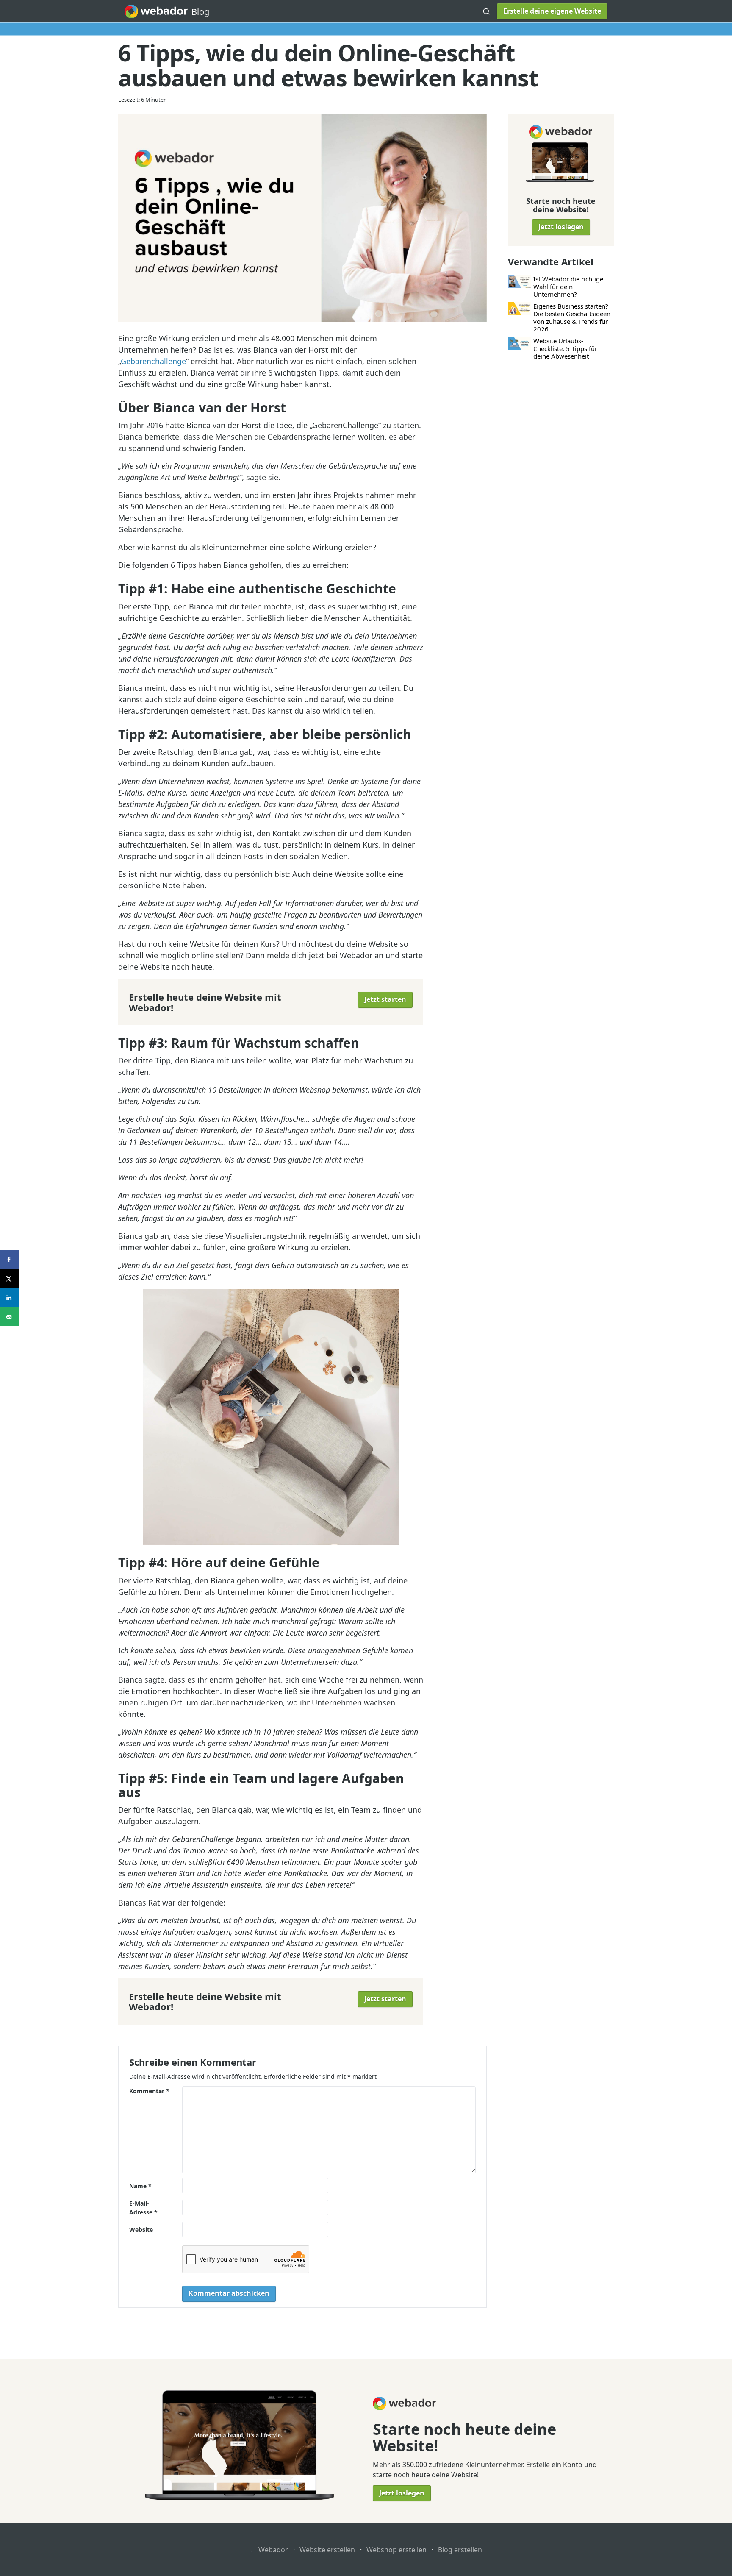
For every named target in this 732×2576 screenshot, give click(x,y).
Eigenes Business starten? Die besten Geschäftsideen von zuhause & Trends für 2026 (572, 317)
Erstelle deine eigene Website (552, 11)
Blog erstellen (460, 2550)
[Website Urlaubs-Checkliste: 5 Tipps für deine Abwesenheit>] (520, 344)
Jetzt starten (385, 999)
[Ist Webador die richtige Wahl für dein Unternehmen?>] (520, 282)
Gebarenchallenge (153, 361)
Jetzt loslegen (561, 227)
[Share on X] (10, 1278)
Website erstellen (327, 2550)
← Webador (269, 2550)
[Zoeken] (486, 11)
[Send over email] (10, 1317)
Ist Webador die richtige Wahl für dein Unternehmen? (568, 287)
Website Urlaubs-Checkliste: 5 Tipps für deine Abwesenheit (565, 348)
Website (141, 2230)
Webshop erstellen (396, 2550)
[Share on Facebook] (10, 1259)
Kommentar (149, 2091)
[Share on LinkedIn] (10, 1298)
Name (140, 2186)
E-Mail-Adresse (143, 2208)
